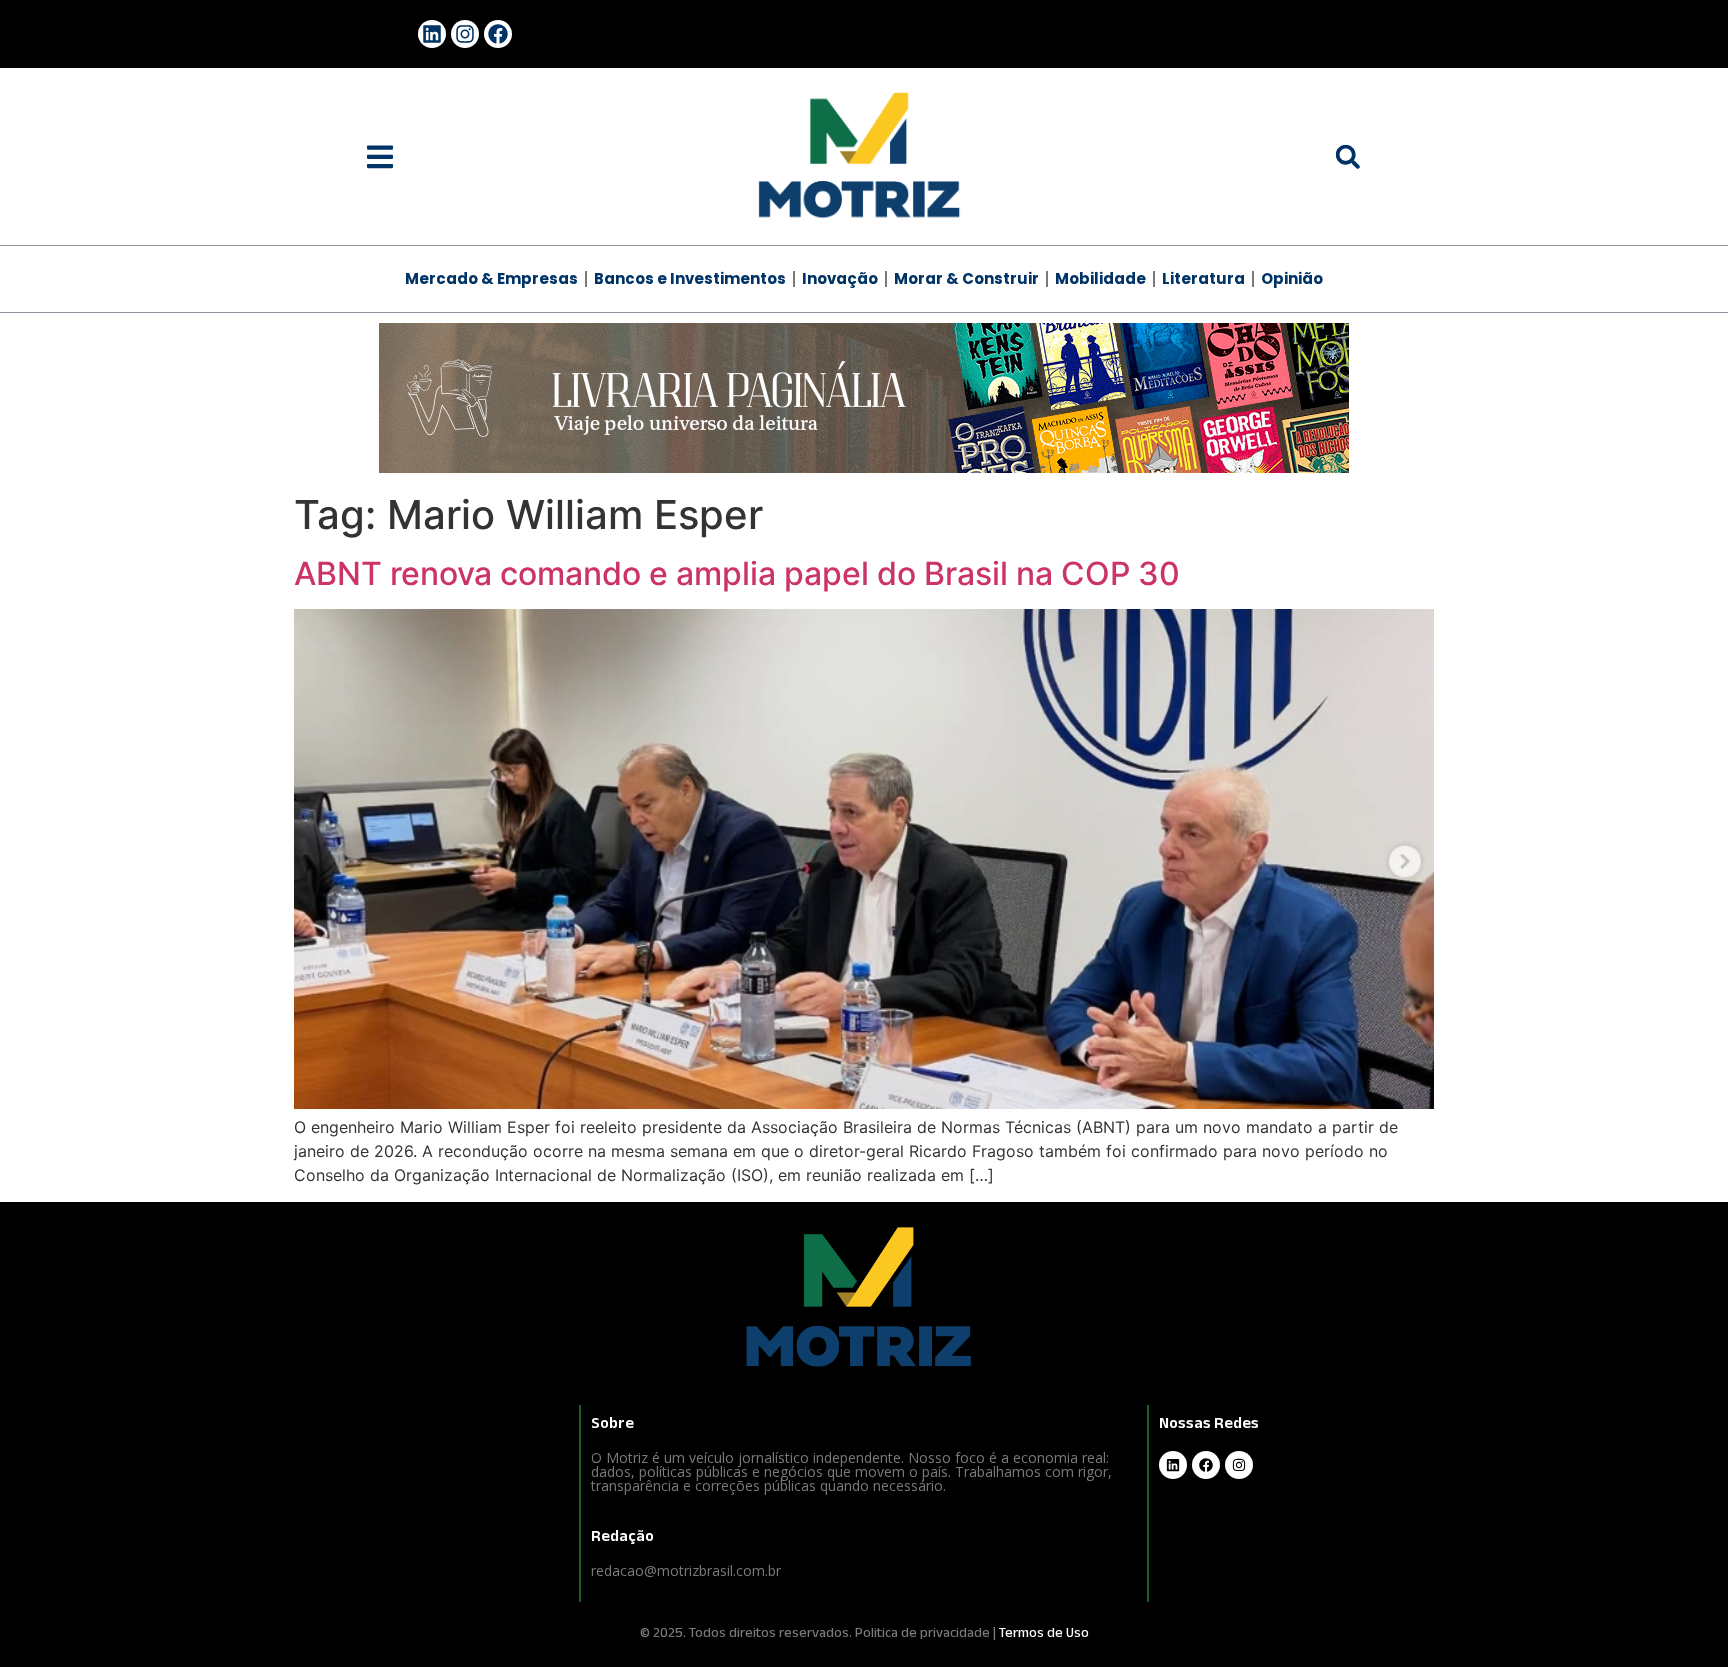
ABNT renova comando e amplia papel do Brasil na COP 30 (737, 573)
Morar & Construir (966, 278)
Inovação (840, 278)
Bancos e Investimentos (690, 278)
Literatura (1203, 278)
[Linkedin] (432, 34)
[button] (380, 156)
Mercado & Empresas (491, 278)
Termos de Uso (1044, 1632)
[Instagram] (465, 34)
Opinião (1292, 278)
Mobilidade (1100, 278)
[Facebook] (498, 34)
